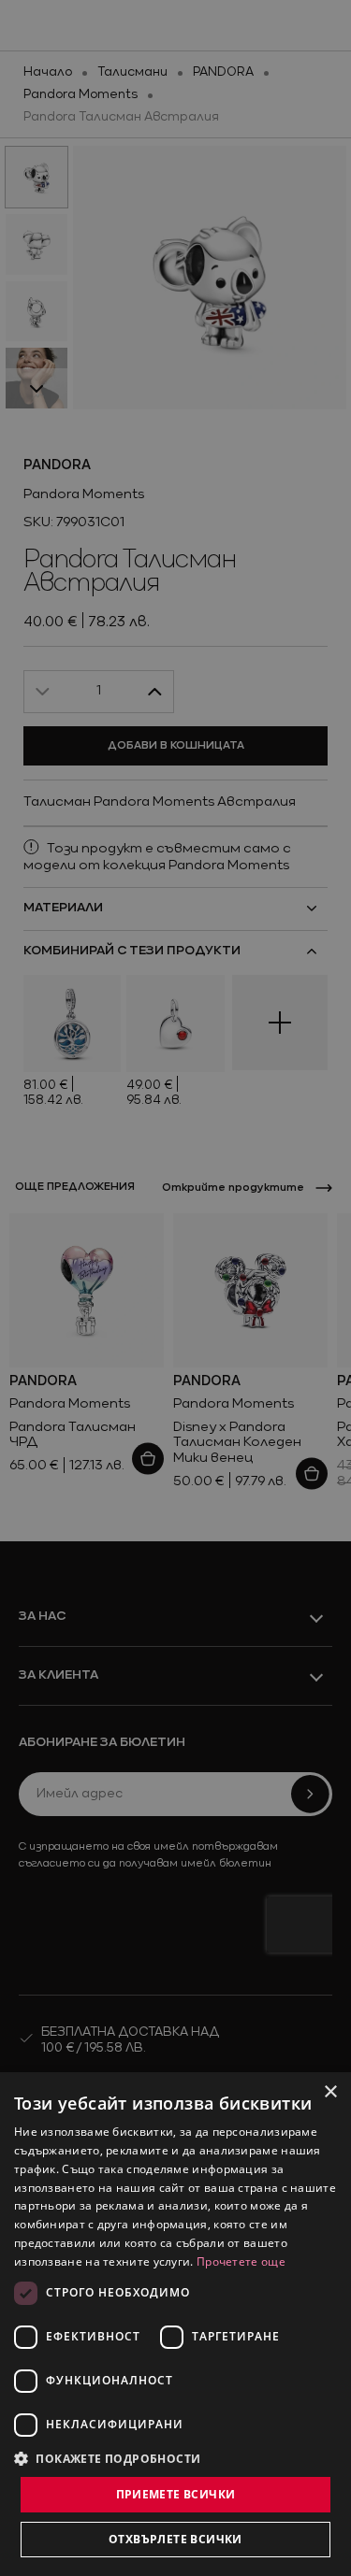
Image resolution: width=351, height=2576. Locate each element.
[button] (108, 2458)
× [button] (330, 2092)
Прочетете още (241, 2261)
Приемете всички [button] (176, 2494)
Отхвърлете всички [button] (175, 2539)
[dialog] (175, 2324)
